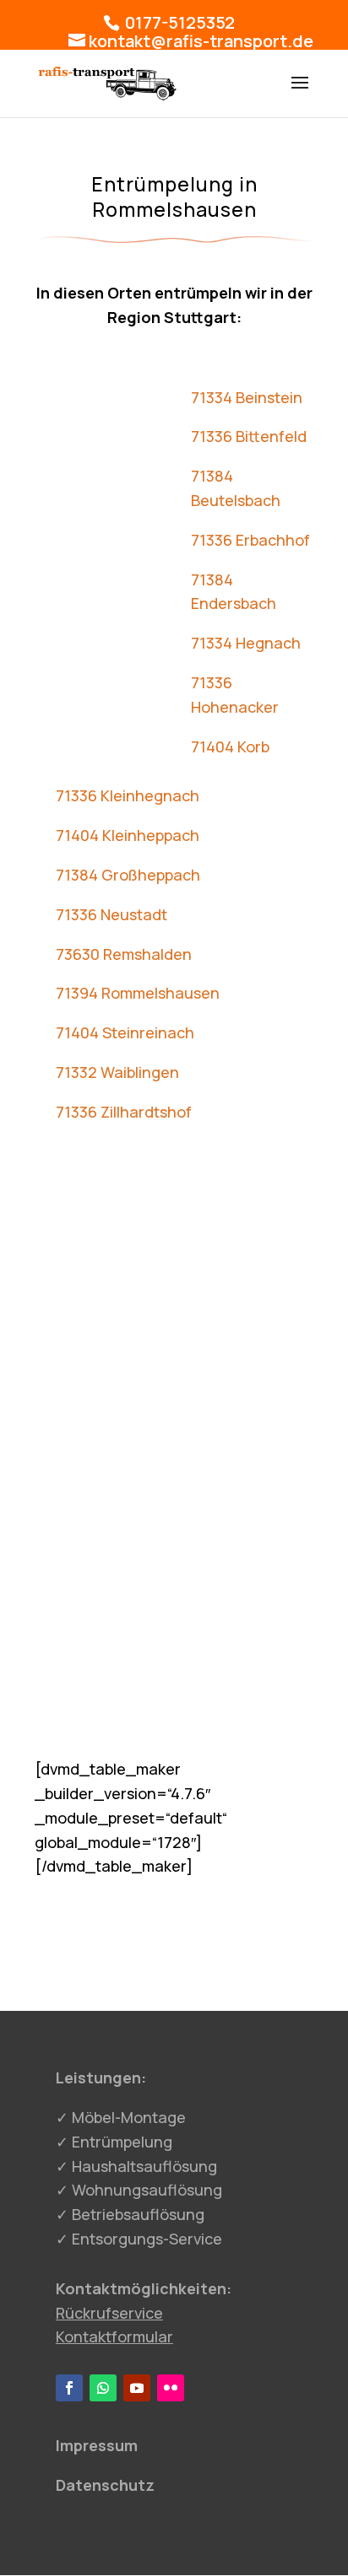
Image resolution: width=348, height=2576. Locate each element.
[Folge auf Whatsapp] (103, 2388)
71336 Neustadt (111, 914)
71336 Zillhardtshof (124, 1112)
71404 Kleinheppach (128, 835)
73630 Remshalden (124, 954)
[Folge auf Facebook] (69, 2388)
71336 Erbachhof (250, 540)
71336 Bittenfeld (249, 436)
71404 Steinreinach (125, 1032)
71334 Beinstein (247, 397)
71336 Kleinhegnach (128, 795)
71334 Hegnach (246, 643)
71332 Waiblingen (117, 1072)
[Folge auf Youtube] (137, 2388)
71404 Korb (230, 746)
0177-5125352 (178, 22)
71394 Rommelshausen (138, 993)
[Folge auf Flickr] (171, 2388)
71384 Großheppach (128, 875)
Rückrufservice (109, 2313)
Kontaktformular (114, 2336)
